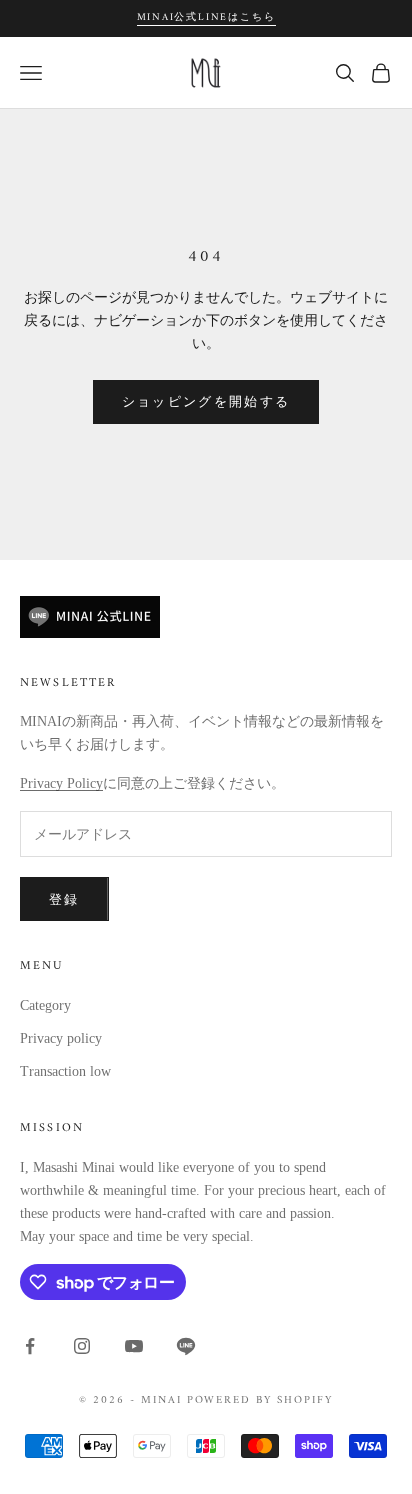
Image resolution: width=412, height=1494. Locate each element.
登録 (64, 899)
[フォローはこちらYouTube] (134, 1346)
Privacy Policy (61, 783)
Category (45, 1005)
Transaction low (65, 1071)
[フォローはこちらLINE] (186, 1346)
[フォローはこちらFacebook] (30, 1346)
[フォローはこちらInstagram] (82, 1346)
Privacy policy (61, 1038)
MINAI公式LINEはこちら (206, 17)
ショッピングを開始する (206, 401)
